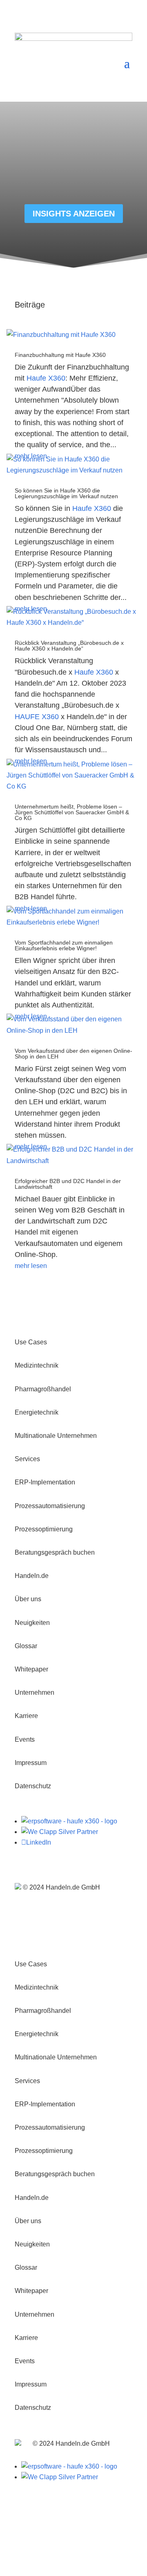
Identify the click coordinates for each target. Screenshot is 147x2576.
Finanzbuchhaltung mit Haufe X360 (60, 355)
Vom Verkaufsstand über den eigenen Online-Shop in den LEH (73, 1054)
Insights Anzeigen (74, 214)
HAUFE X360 (37, 717)
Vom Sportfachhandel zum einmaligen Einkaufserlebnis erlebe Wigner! (64, 945)
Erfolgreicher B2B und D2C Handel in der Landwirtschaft (68, 1184)
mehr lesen (31, 1266)
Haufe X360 (46, 378)
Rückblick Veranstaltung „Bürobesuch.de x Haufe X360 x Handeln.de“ (69, 646)
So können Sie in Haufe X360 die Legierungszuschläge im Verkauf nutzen (66, 493)
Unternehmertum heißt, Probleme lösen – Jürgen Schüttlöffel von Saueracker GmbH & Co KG (72, 812)
